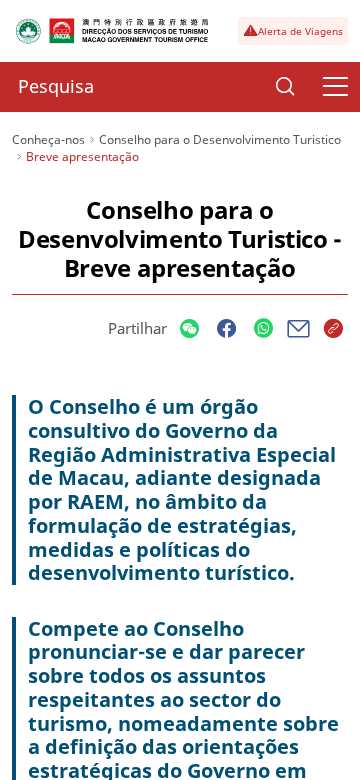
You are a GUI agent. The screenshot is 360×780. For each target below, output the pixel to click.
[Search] (285, 87)
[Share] (189, 329)
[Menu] (335, 87)
